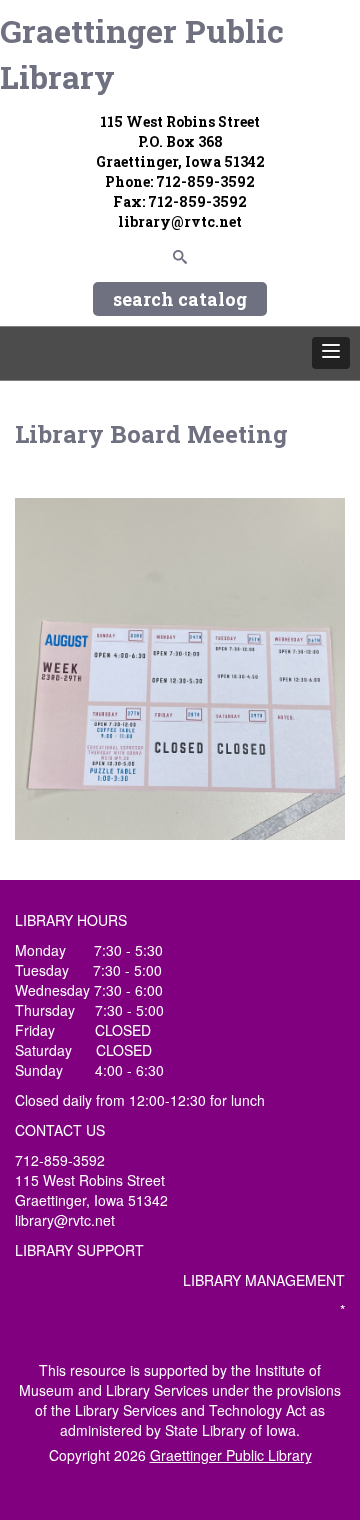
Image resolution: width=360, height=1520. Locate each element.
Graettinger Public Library (142, 53)
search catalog (180, 299)
